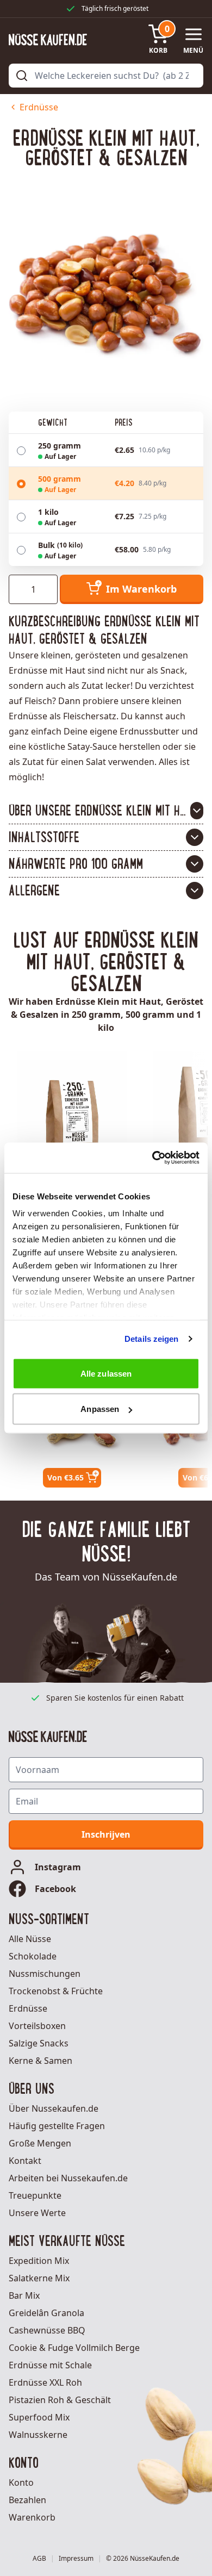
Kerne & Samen (40, 2061)
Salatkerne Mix (39, 2278)
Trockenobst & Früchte (56, 1991)
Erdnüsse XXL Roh (45, 2382)
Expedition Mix (39, 2261)
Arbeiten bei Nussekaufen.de (68, 2178)
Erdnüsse (39, 107)
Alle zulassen (106, 1373)
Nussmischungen (45, 1974)
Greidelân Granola (46, 2313)
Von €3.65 (66, 1477)
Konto (21, 2482)
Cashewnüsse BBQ (47, 2330)
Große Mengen (40, 2143)
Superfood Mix (39, 2417)
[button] (106, 811)
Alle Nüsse (30, 1939)
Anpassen (100, 1409)
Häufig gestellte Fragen (57, 2126)
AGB (39, 2559)
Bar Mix (24, 2295)
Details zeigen (151, 1339)
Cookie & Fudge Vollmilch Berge (74, 2348)
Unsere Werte (37, 2213)
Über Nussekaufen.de (54, 2108)
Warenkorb (32, 2517)
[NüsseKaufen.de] (48, 40)
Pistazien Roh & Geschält (60, 2400)
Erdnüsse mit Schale (50, 2365)
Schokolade (33, 1956)
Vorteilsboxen (37, 2026)
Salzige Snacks (39, 2043)
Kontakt (25, 2161)
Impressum (76, 2559)
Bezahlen (27, 2500)
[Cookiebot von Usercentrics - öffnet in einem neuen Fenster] (152, 1158)
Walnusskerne (38, 2435)
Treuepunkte (35, 2195)
